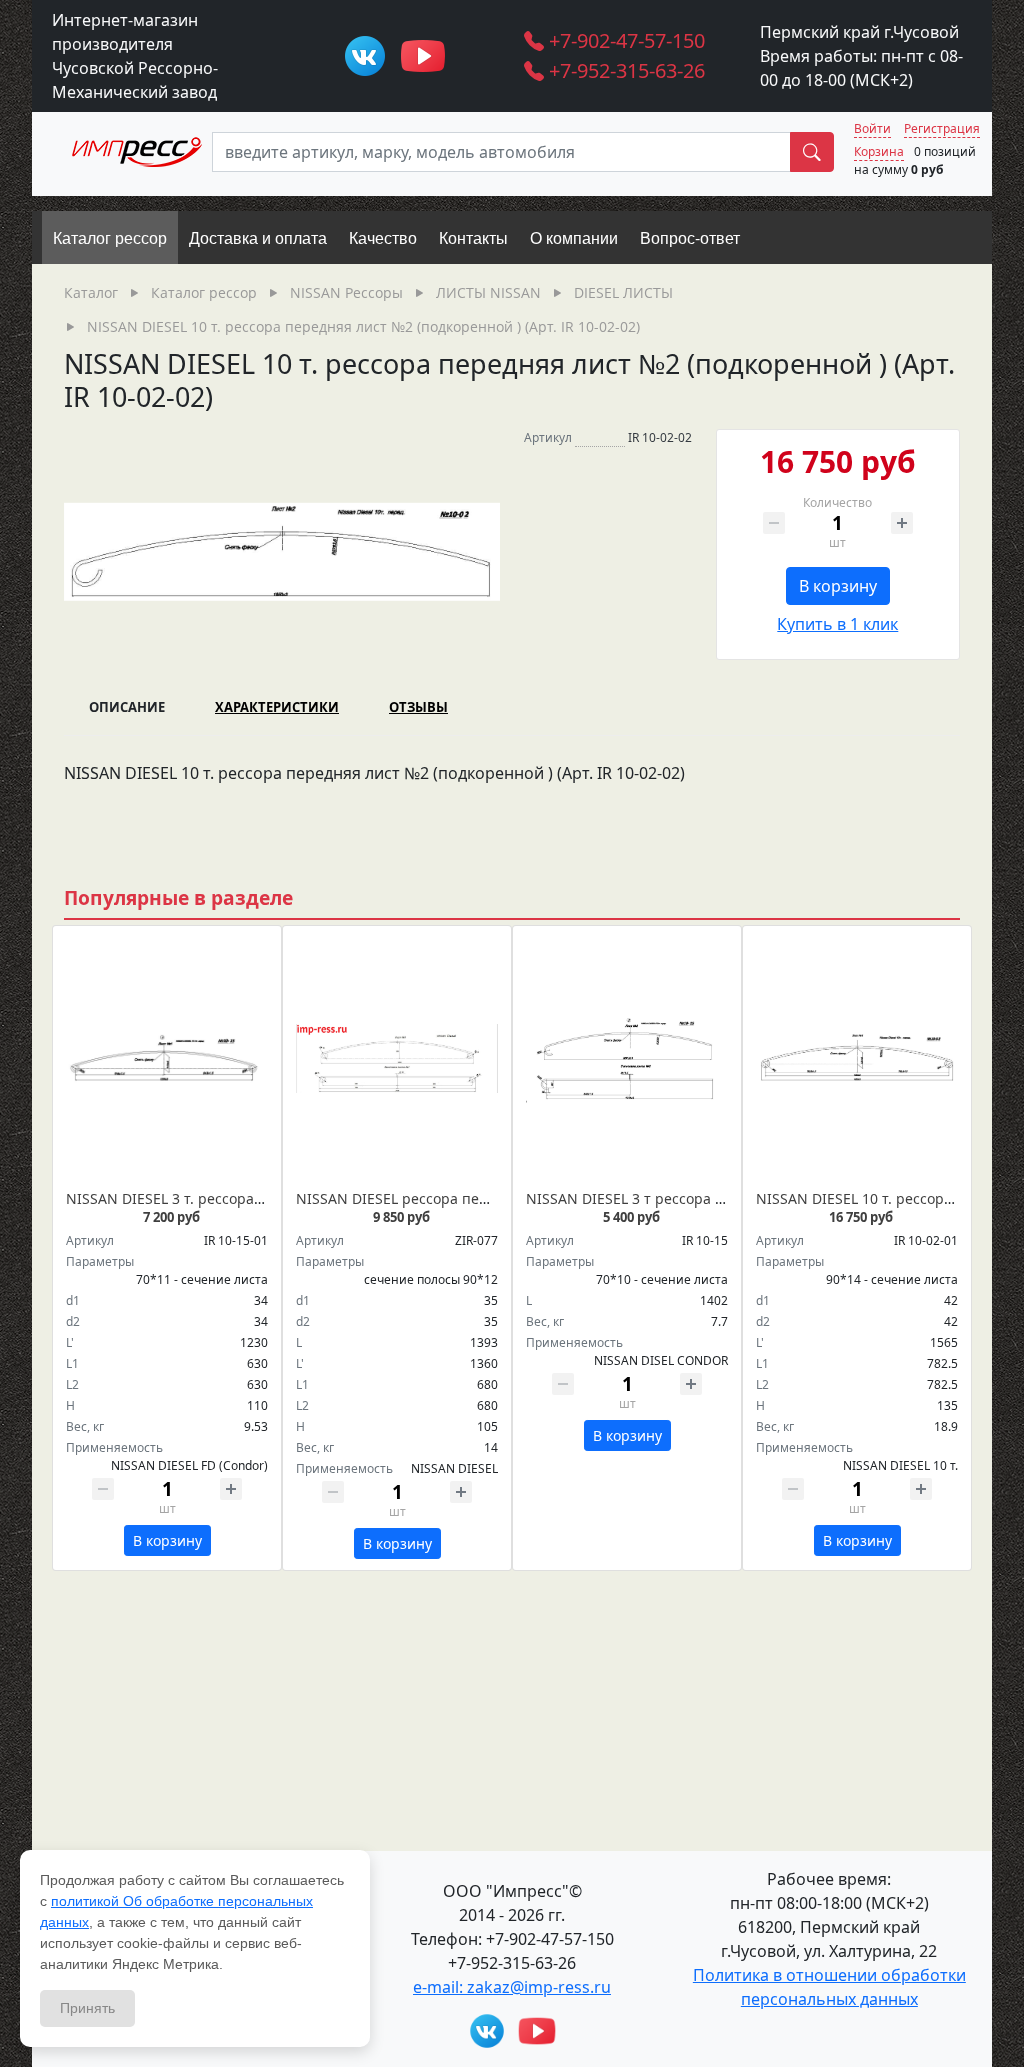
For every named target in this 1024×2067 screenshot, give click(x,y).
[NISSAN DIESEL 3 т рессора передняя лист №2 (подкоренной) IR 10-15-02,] (627, 1059)
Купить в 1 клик (837, 624)
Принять (87, 2008)
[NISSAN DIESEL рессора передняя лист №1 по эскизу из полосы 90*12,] (397, 1059)
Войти (872, 128)
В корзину (838, 586)
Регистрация (942, 128)
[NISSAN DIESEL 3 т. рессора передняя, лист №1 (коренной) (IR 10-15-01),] (167, 1059)
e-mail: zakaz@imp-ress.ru (512, 1987)
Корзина (879, 151)
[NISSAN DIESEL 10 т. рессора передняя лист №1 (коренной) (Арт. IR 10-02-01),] (857, 1059)
